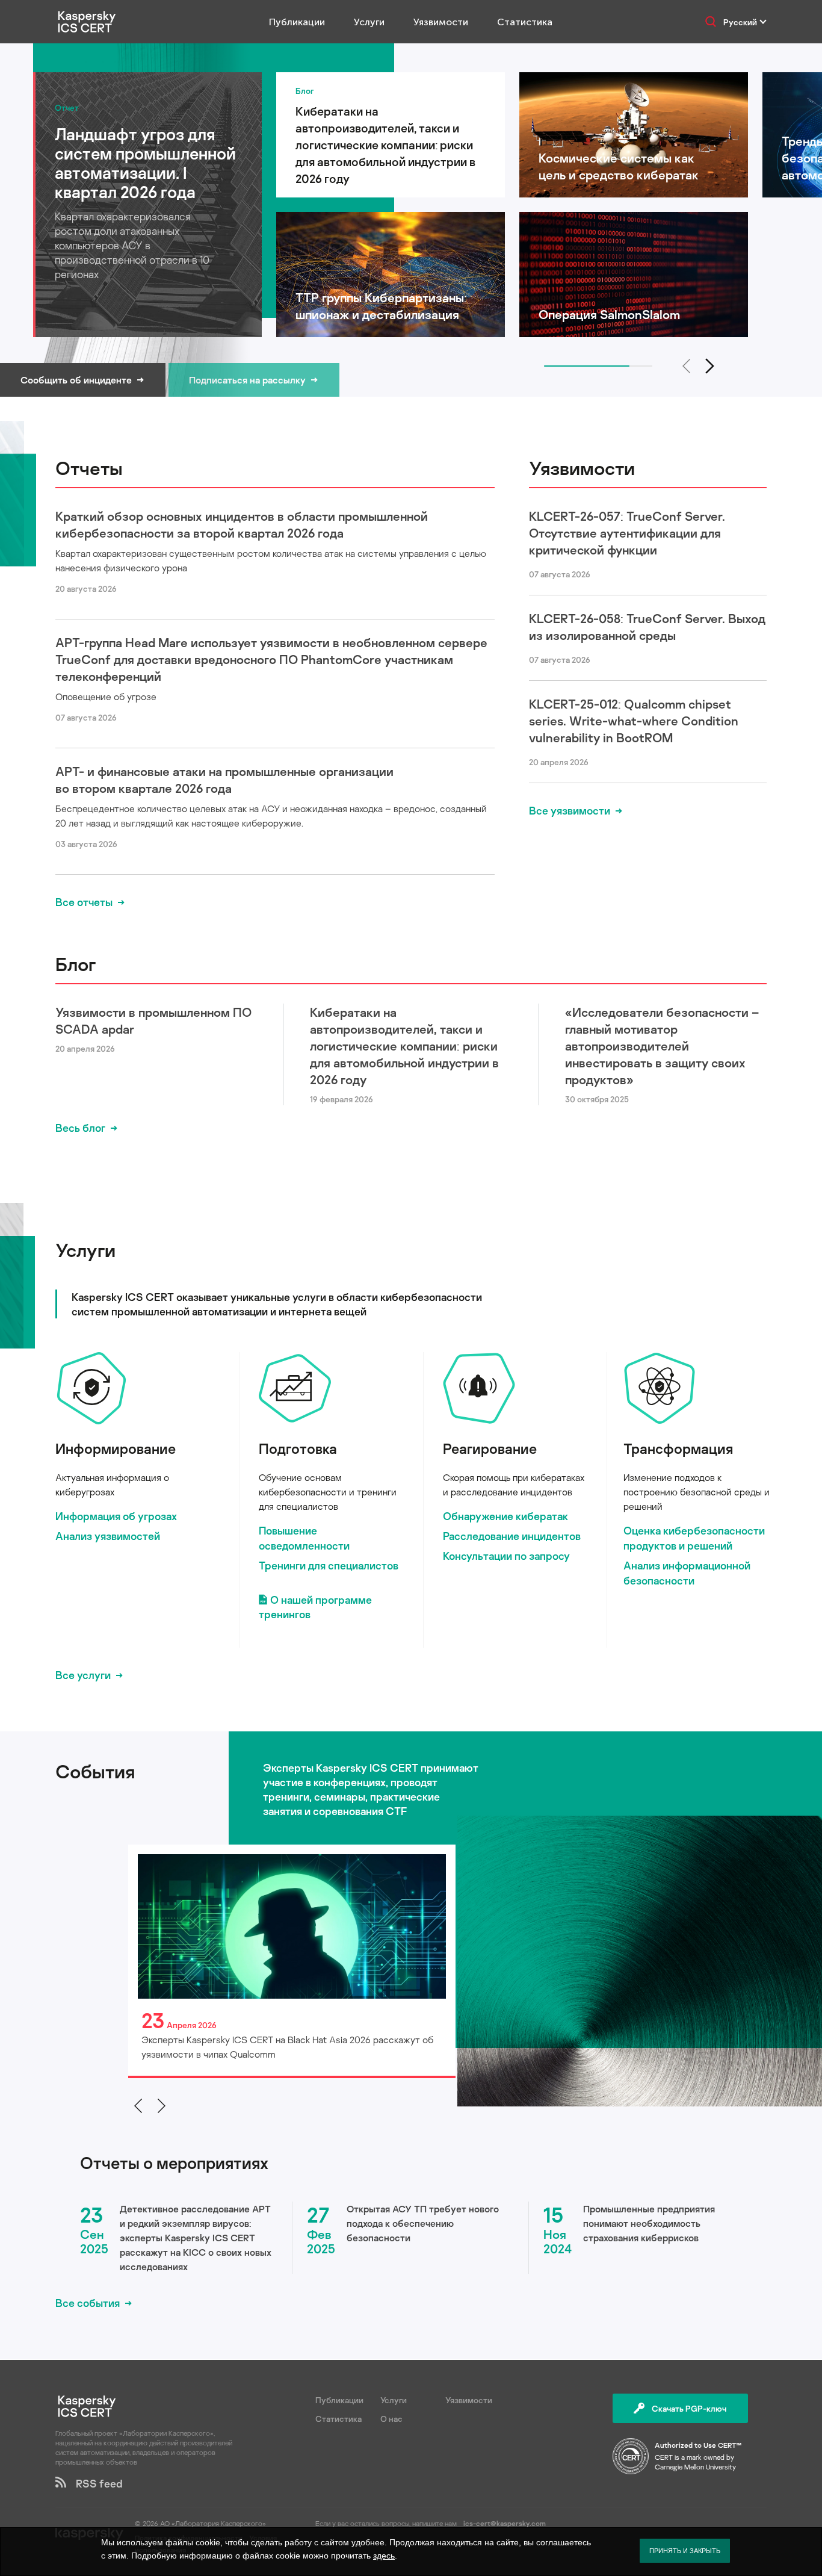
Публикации (297, 22)
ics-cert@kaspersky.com (505, 2523)
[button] (710, 366)
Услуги (369, 22)
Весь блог (80, 1128)
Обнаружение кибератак (505, 1516)
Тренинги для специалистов (329, 1565)
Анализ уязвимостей (108, 1536)
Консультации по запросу (506, 1556)
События (95, 1771)
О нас (391, 2419)
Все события (88, 2303)
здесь (384, 2556)
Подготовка (298, 1448)
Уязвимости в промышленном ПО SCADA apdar (153, 1020)
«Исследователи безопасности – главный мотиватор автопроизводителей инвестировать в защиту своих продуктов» (662, 1046)
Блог (76, 964)
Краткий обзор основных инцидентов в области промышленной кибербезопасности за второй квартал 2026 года (242, 524)
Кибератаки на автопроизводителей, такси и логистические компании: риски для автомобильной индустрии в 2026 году (404, 1046)
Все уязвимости (570, 810)
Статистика (525, 22)
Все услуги (83, 1675)
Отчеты (89, 468)
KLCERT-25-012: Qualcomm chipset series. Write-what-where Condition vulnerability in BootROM (634, 721)
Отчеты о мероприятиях (174, 2163)
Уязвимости (441, 22)
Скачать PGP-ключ (689, 2408)
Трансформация (678, 1448)
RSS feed (94, 2483)
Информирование (116, 1448)
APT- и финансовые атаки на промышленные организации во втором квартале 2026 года (224, 780)
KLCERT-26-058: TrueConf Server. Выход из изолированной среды (647, 627)
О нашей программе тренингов (315, 1607)
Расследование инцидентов (512, 1536)
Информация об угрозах (116, 1516)
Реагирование (490, 1448)
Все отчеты (84, 902)
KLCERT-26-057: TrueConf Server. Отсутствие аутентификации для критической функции (627, 533)
